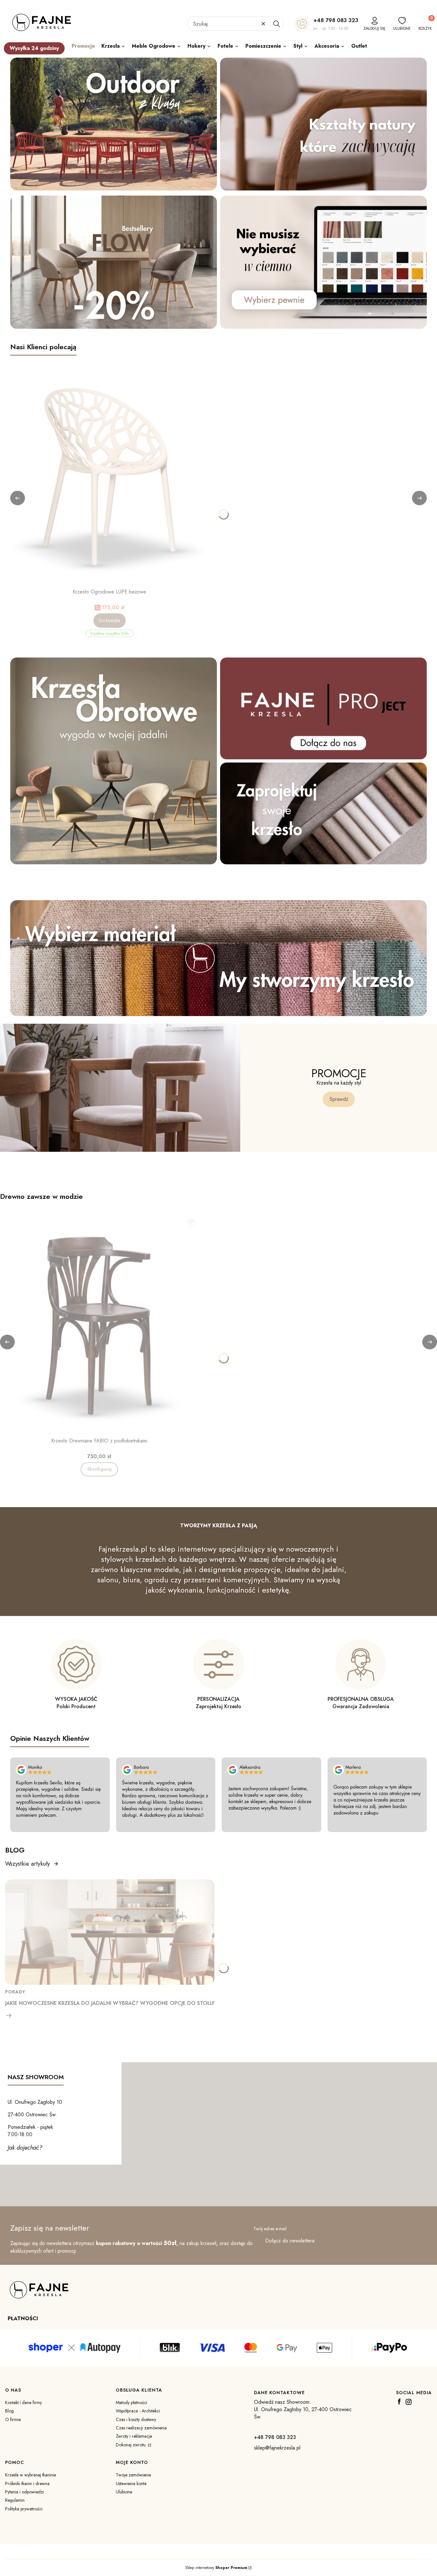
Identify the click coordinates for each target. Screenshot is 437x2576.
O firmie (13, 2419)
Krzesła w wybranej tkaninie (31, 2475)
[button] (276, 24)
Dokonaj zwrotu (131, 2445)
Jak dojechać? (25, 2148)
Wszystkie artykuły (28, 1864)
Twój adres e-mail (270, 2229)
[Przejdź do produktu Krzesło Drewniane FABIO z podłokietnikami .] (99, 1326)
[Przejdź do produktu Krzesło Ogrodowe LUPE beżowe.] (109, 477)
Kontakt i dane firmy (24, 2402)
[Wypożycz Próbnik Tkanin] (219, 958)
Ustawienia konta (131, 2483)
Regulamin (15, 2500)
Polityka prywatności (24, 2509)
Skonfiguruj (99, 1469)
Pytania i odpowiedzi (24, 2492)
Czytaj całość (9, 2015)
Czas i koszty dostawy (136, 2419)
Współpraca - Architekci (138, 2411)
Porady (15, 1992)
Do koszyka (110, 620)
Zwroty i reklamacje (134, 2436)
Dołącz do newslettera (290, 2241)
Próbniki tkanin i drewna (27, 2483)
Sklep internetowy (216, 2568)
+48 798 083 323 (336, 20)
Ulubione (124, 2492)
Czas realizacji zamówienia (141, 2428)
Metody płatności (131, 2402)
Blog (9, 2411)
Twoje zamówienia (133, 2475)
